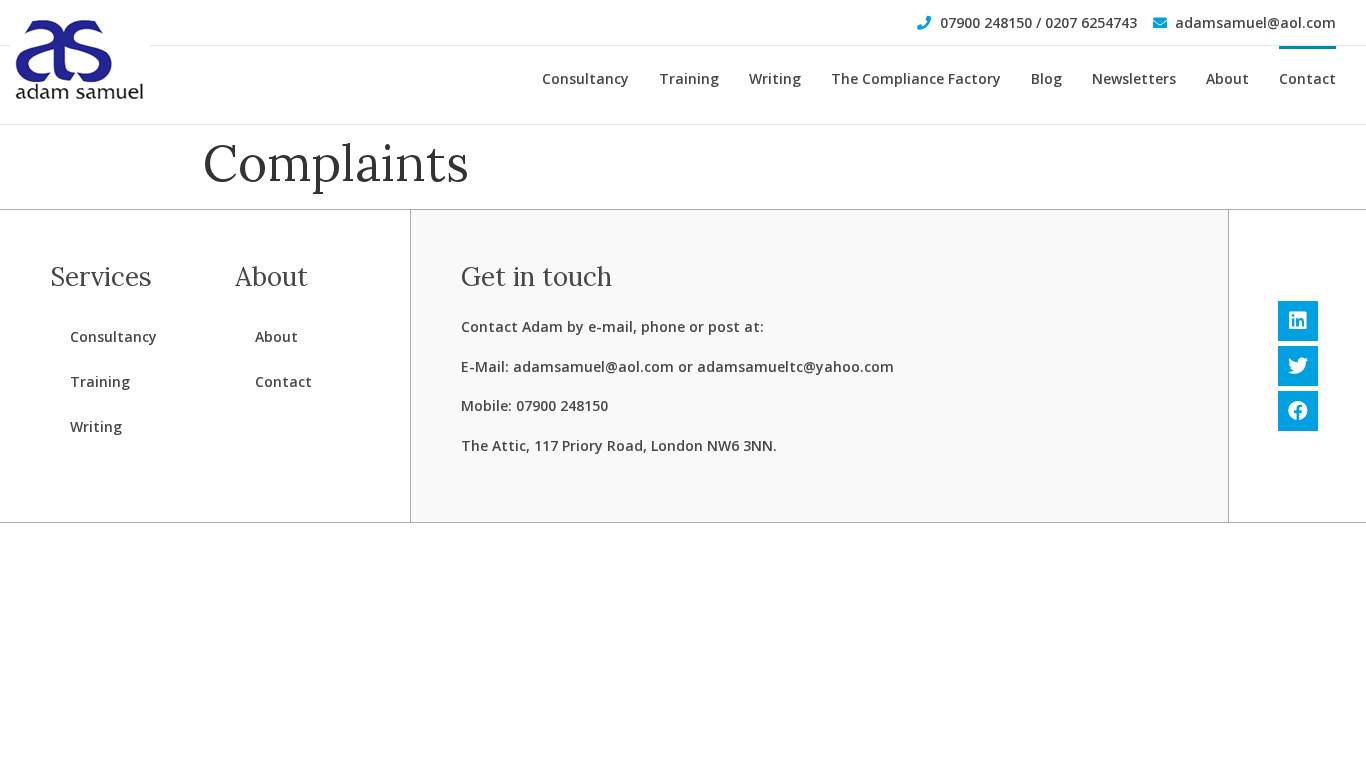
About (1227, 78)
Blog (1046, 78)
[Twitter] (1298, 366)
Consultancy (585, 78)
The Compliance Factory (916, 78)
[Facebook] (1298, 411)
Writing (775, 78)
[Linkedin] (1298, 321)
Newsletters (1134, 78)
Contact (1307, 78)
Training (689, 78)
